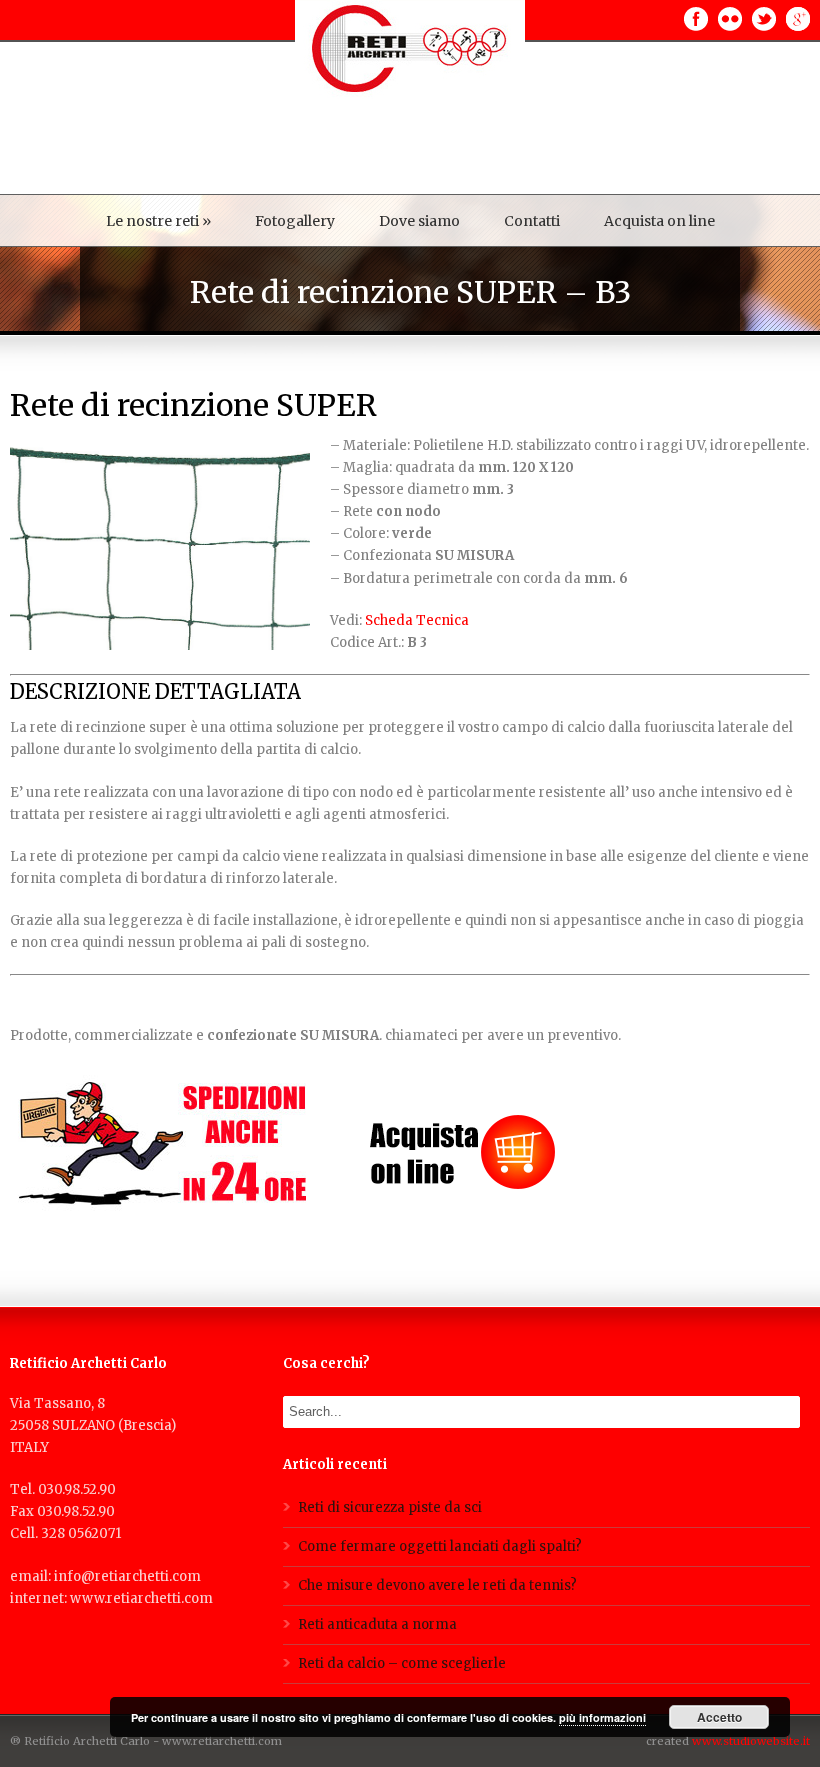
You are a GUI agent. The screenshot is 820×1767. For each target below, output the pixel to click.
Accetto (719, 1717)
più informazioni (602, 1717)
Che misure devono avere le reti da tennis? (437, 1585)
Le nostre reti (158, 221)
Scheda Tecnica (417, 620)
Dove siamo (419, 221)
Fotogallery (295, 221)
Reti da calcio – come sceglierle (402, 1663)
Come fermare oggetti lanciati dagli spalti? (440, 1546)
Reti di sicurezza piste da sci (390, 1507)
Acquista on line (659, 221)
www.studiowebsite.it (751, 1741)
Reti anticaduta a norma (377, 1624)
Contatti (532, 221)
